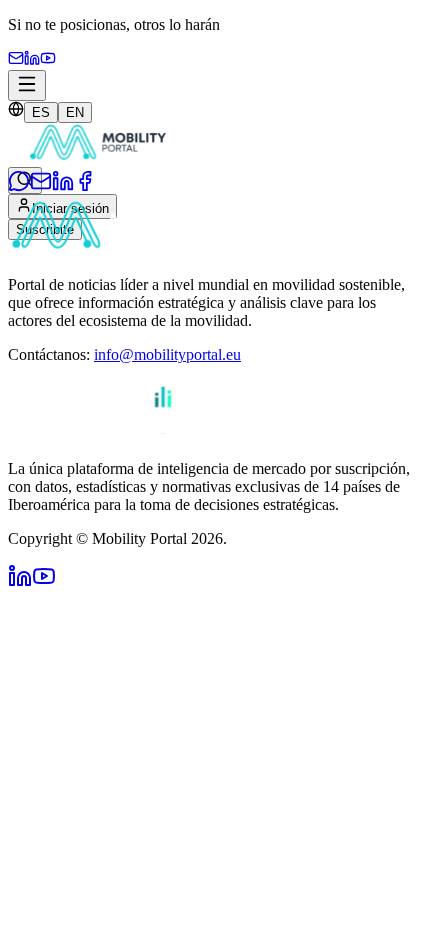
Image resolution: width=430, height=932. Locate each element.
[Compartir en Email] (41, 186)
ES (41, 112)
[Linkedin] (32, 60)
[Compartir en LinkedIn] (63, 186)
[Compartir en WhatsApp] (19, 186)
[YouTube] (48, 60)
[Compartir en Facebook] (85, 186)
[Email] (16, 60)
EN (75, 112)
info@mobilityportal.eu (167, 354)
